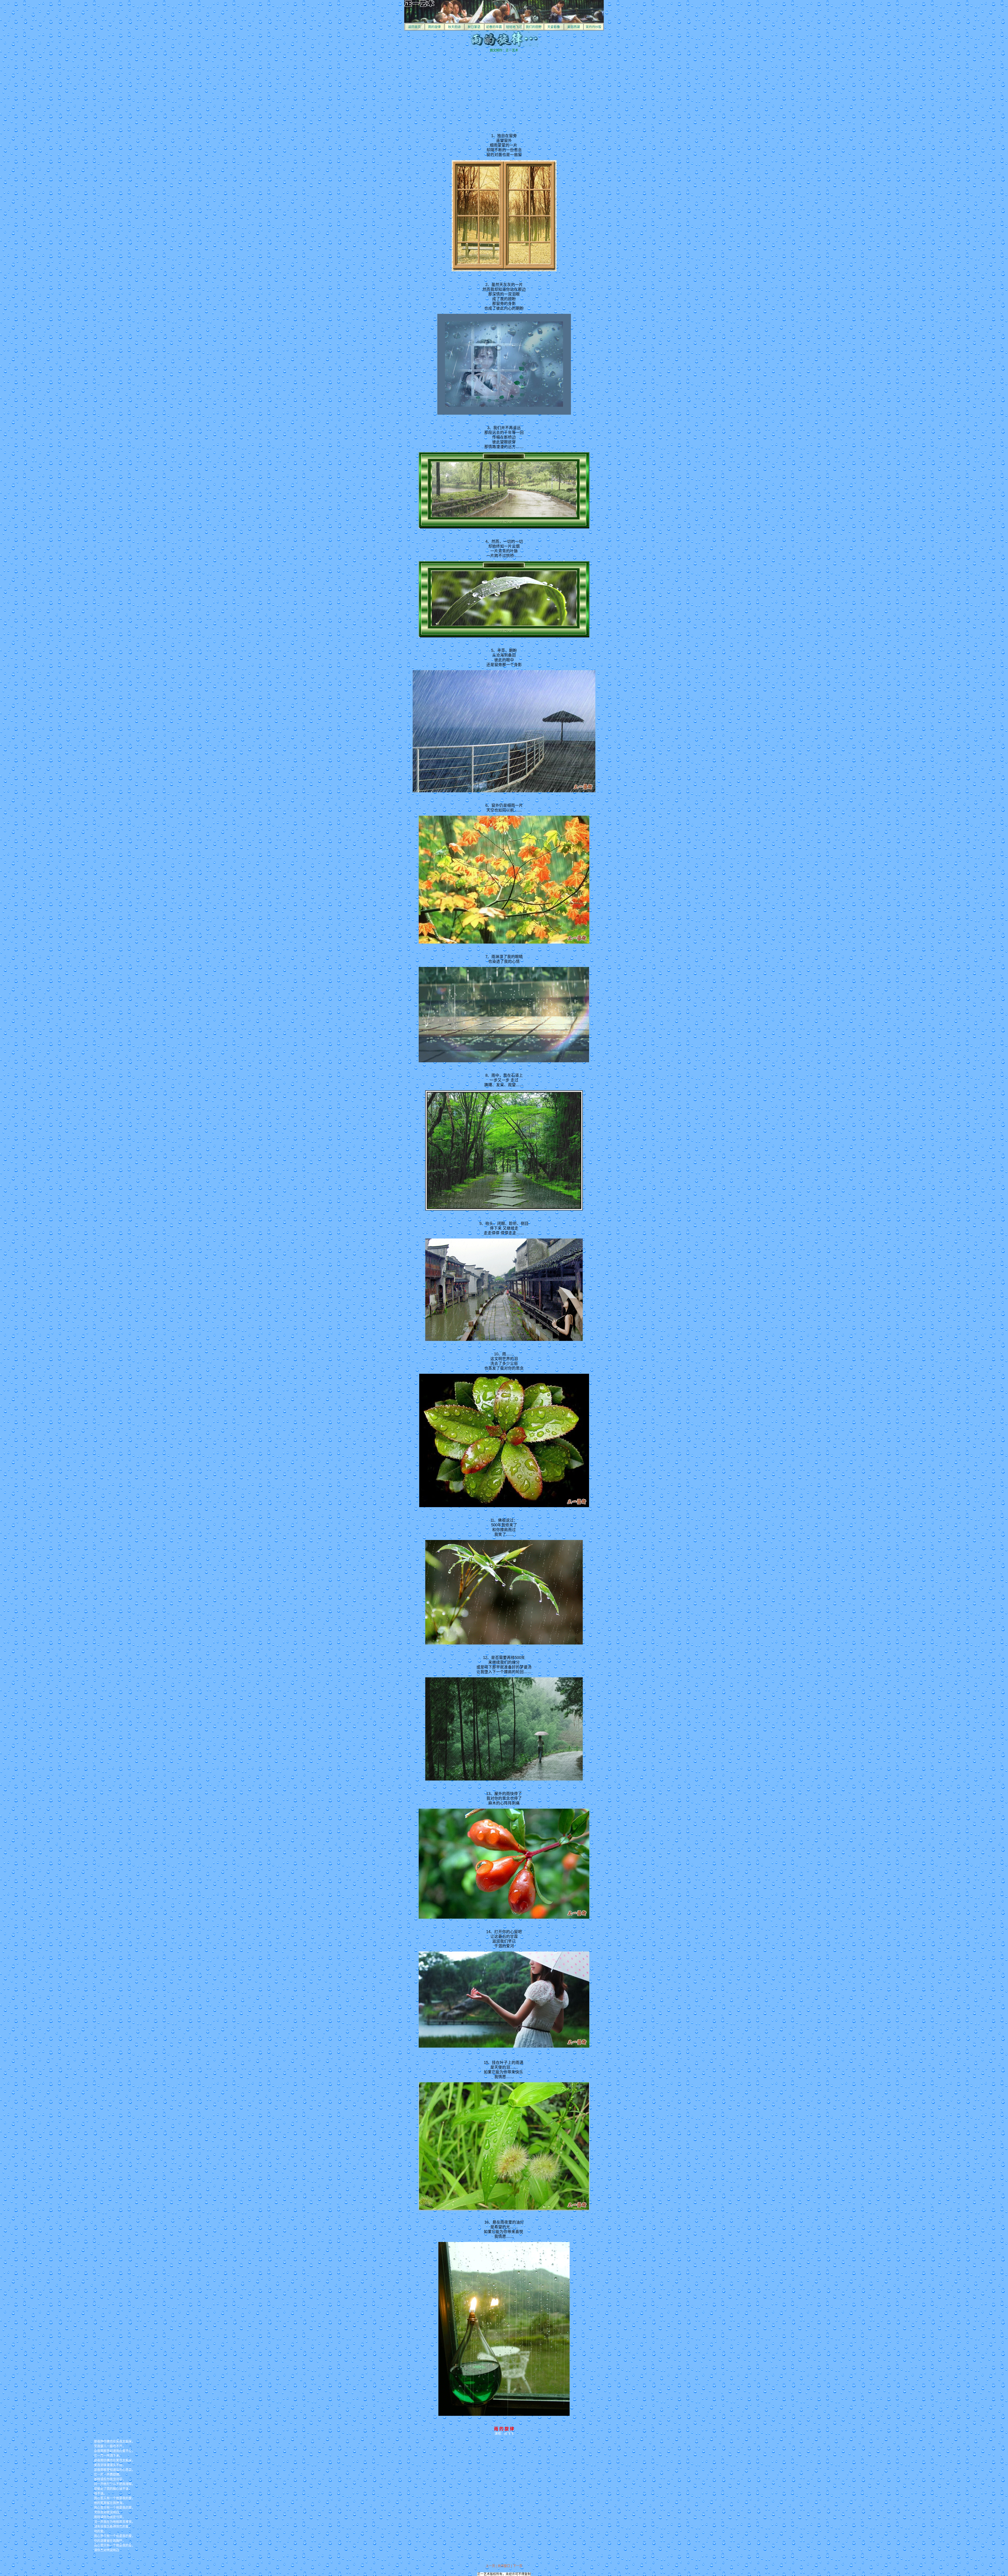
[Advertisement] (460, 89)
